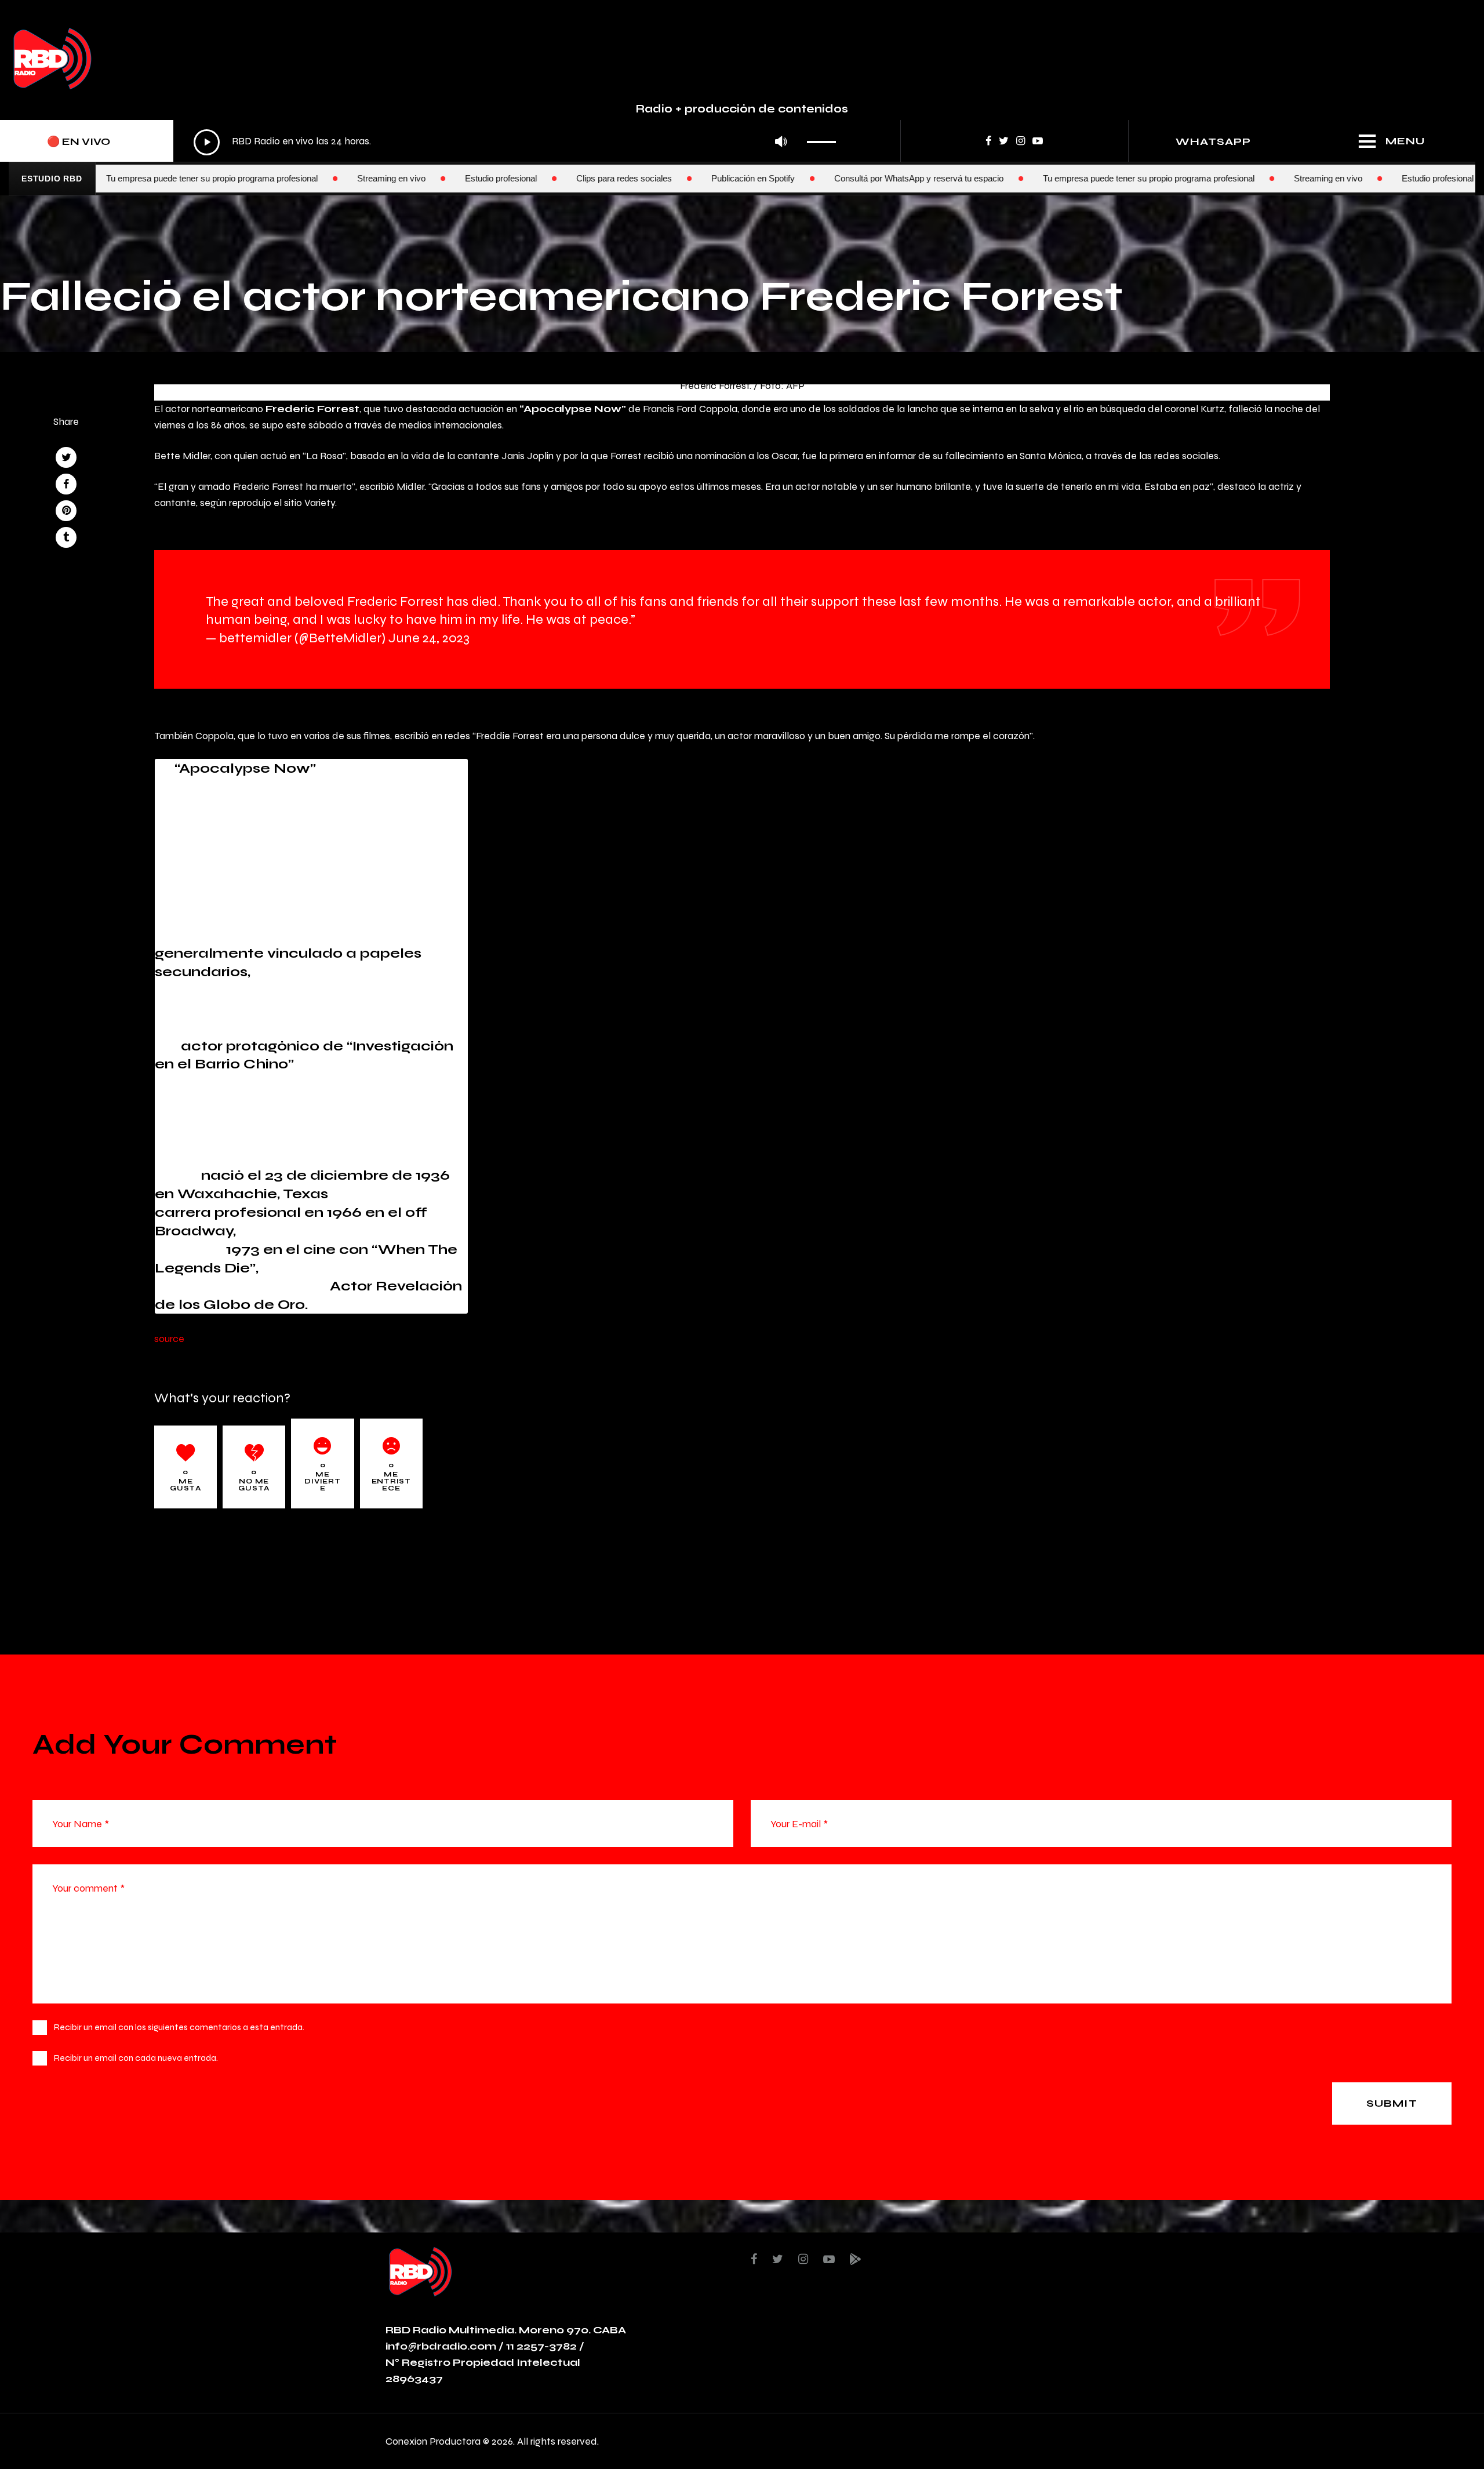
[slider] (825, 138)
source (169, 1338)
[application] (518, 142)
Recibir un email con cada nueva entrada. (136, 2058)
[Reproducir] (207, 142)
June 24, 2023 (429, 637)
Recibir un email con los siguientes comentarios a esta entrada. (179, 2027)
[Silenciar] (781, 142)
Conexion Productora (433, 2441)
